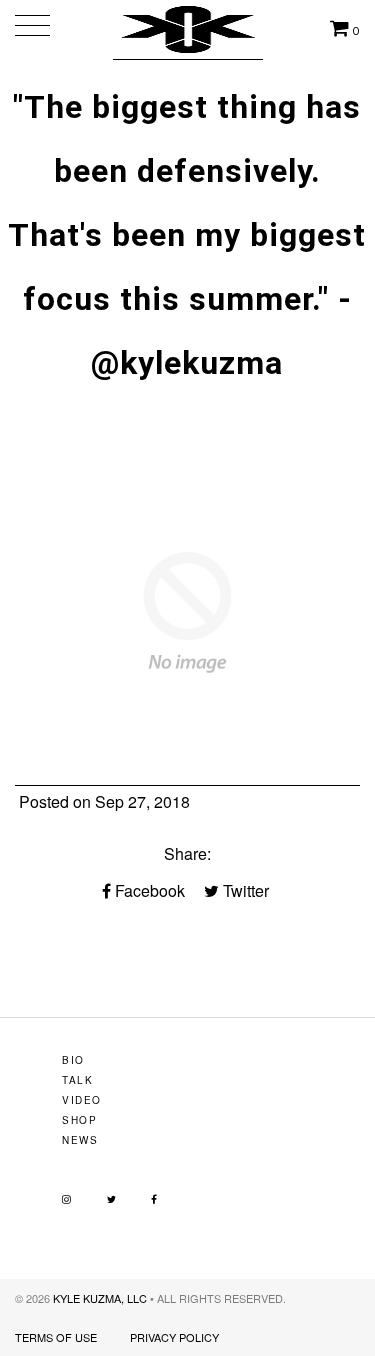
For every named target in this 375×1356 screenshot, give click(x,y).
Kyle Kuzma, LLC (100, 1298)
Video (82, 1100)
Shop (79, 1120)
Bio (73, 1060)
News (80, 1140)
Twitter (244, 890)
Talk (77, 1080)
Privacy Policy (174, 1337)
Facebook (148, 890)
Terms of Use (56, 1337)
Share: (187, 853)
